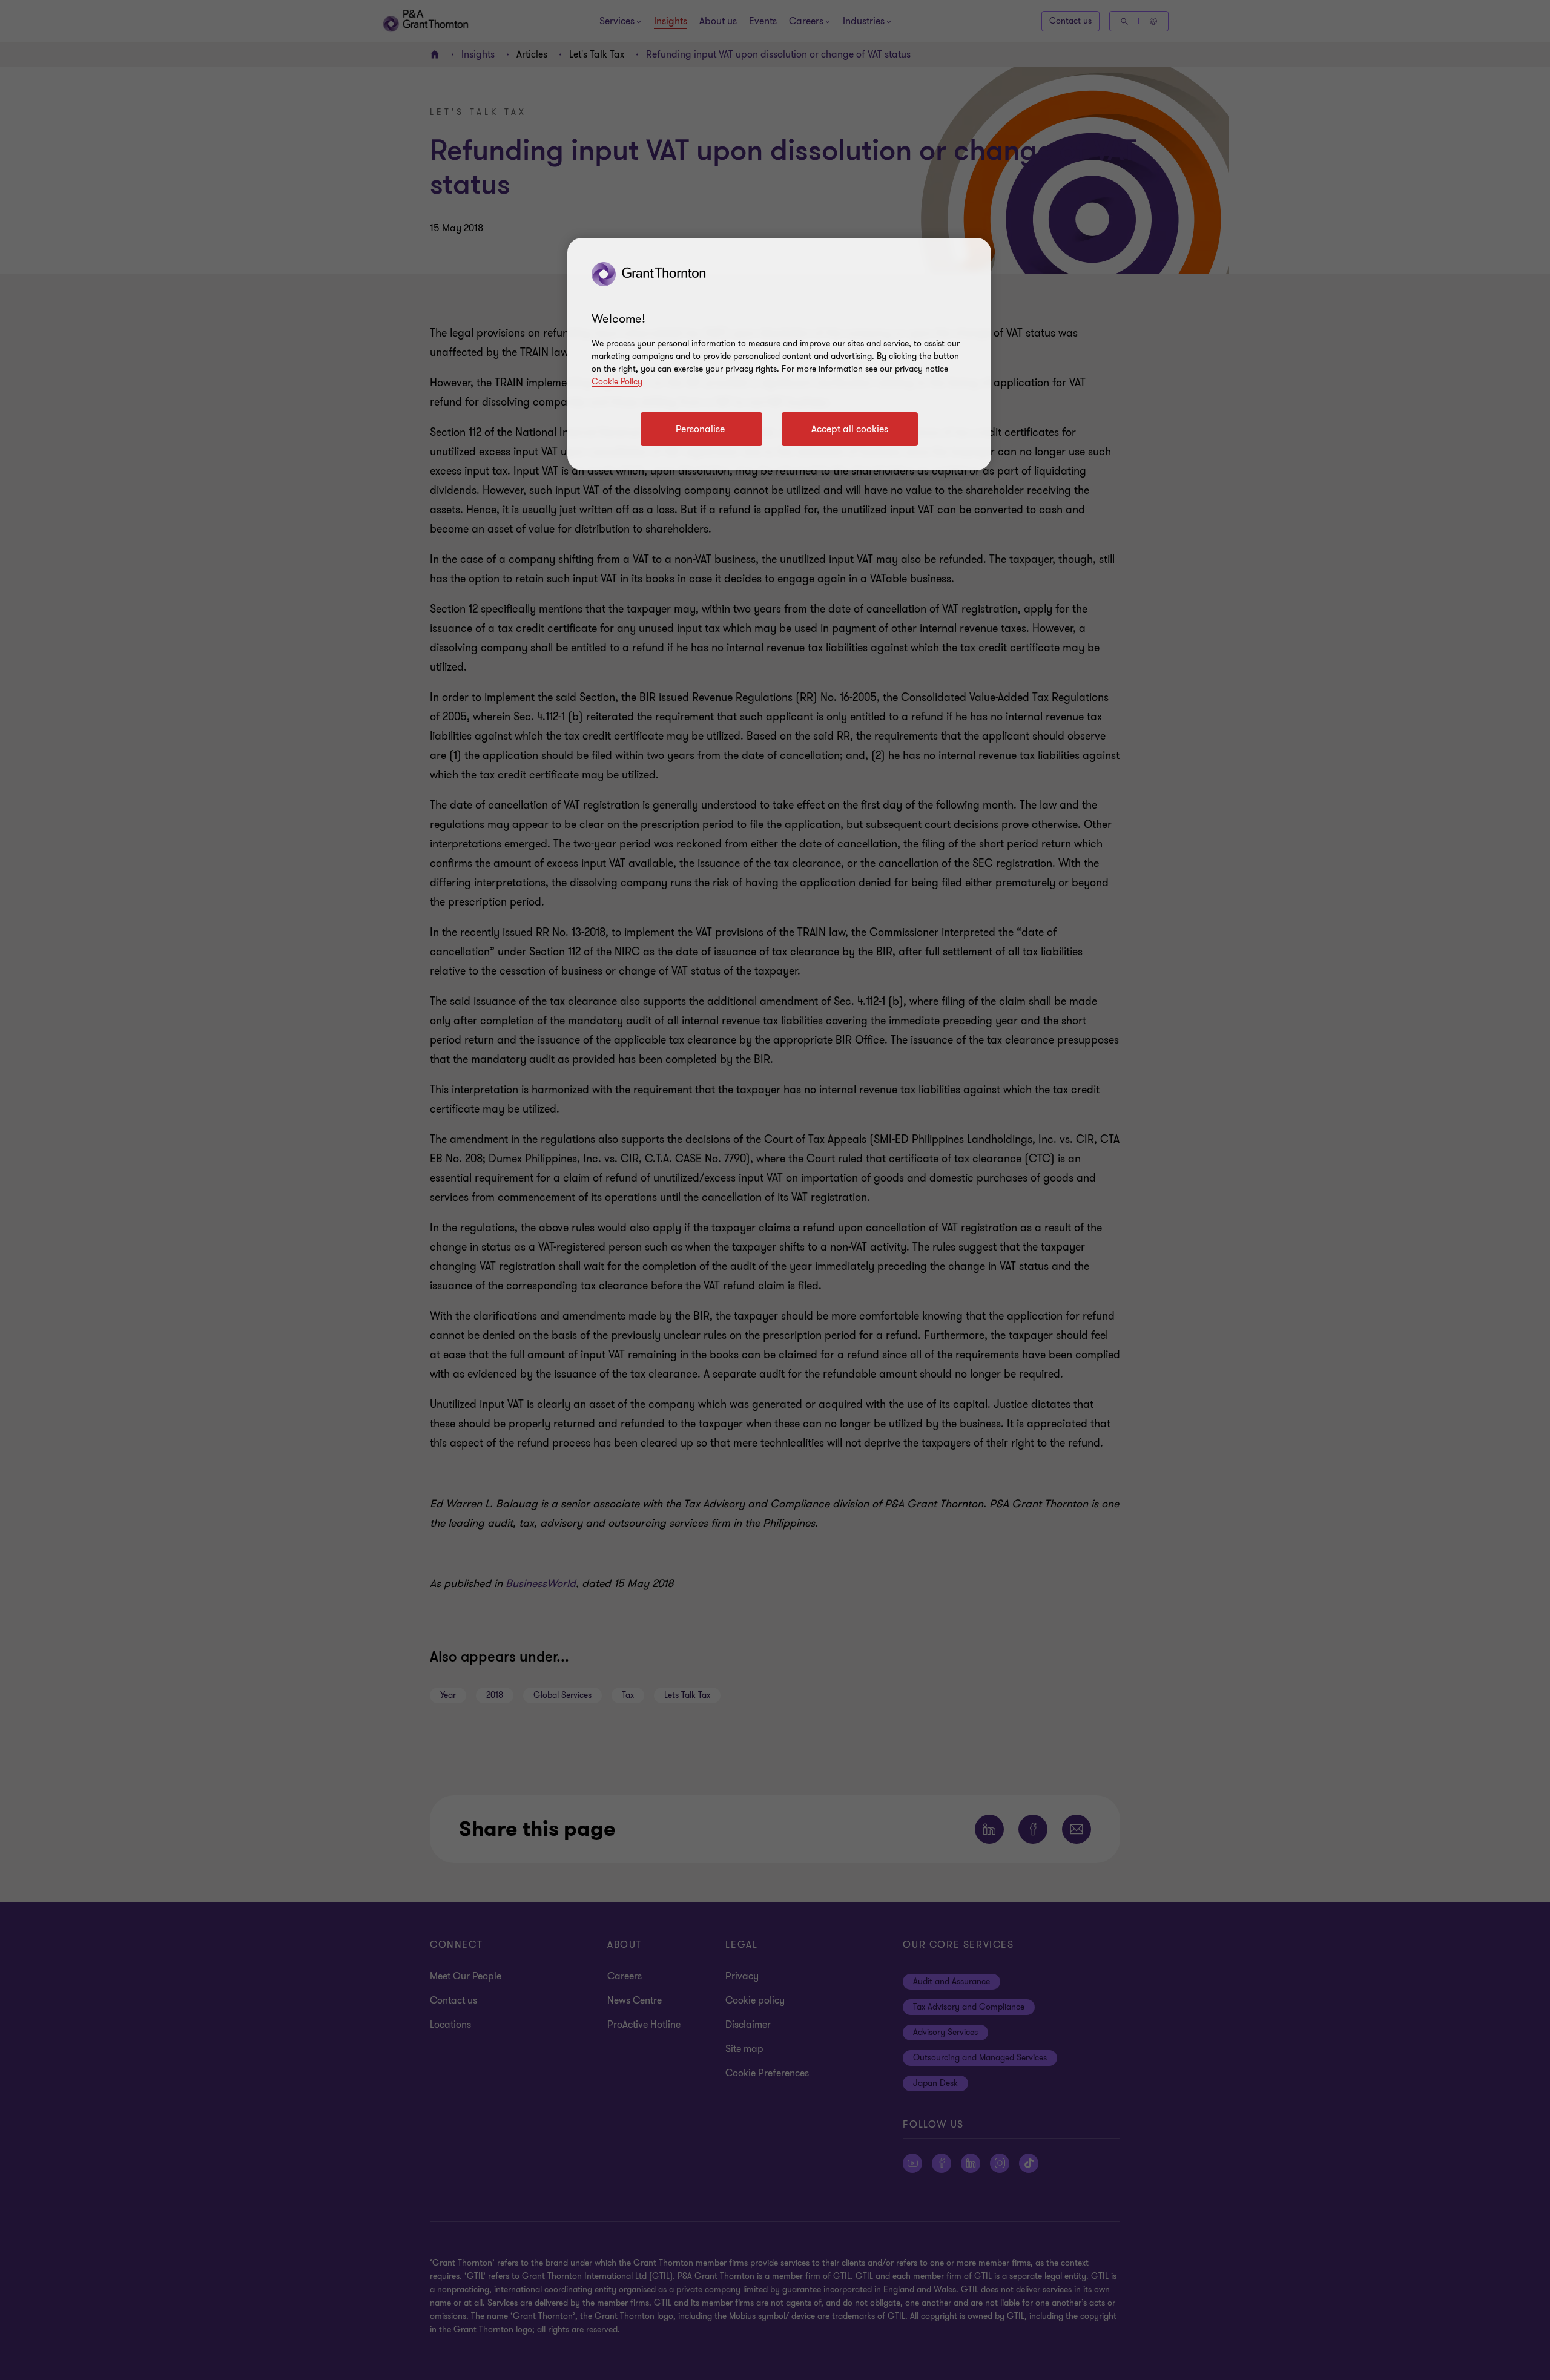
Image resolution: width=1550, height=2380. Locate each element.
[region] (779, 354)
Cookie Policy (617, 382)
